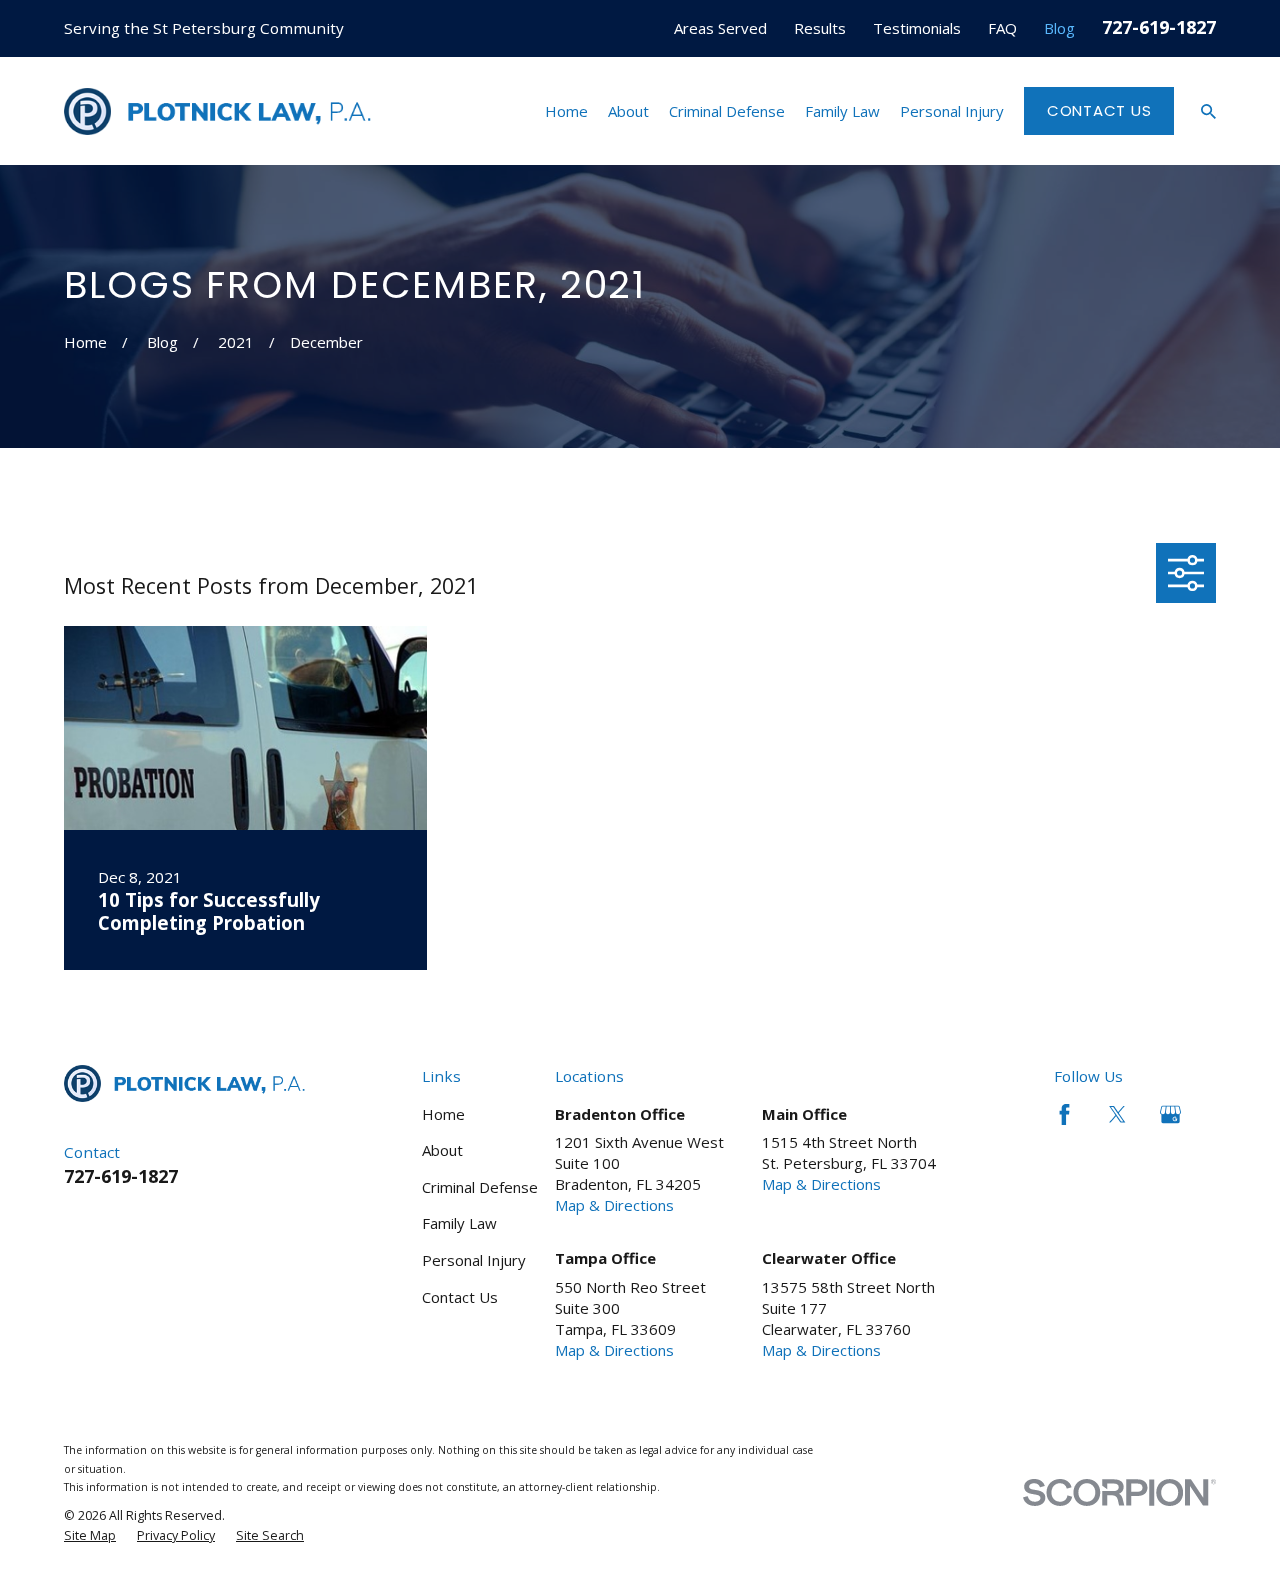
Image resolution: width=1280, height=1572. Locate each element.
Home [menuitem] (566, 111)
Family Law (459, 1223)
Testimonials (917, 28)
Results (820, 28)
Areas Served (720, 28)
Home (443, 1114)
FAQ (1002, 28)
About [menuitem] (628, 111)
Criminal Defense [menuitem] (727, 111)
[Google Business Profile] (1170, 1114)
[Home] (217, 111)
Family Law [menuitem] (842, 111)
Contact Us (1099, 110)
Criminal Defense (480, 1187)
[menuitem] (90, 1536)
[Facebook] (1064, 1114)
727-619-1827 (1159, 26)
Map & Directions (614, 1205)
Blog (1059, 28)
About (442, 1150)
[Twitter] (1117, 1114)
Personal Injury (474, 1260)
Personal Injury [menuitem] (952, 111)
